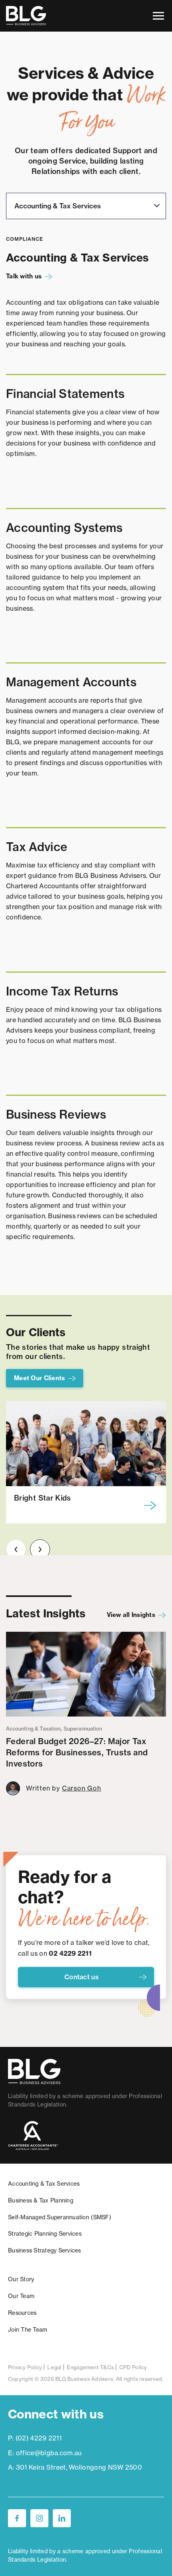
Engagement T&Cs (91, 2367)
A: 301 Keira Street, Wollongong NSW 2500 (75, 2467)
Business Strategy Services (45, 2250)
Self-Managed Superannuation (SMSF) (60, 2217)
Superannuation (83, 1729)
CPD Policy (133, 2367)
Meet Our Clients (39, 1378)
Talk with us (24, 276)
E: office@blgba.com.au (45, 2453)
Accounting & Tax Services (44, 2184)
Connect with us (56, 2414)
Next (40, 1549)
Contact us (82, 1977)
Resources (22, 2313)
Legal (54, 2367)
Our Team (21, 2296)
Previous (16, 1549)
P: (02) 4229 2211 (35, 2438)
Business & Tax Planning (41, 2200)
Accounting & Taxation (33, 1729)
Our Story (21, 2279)
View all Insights (131, 1615)
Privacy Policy (25, 2367)
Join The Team (28, 2330)
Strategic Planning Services (45, 2234)
